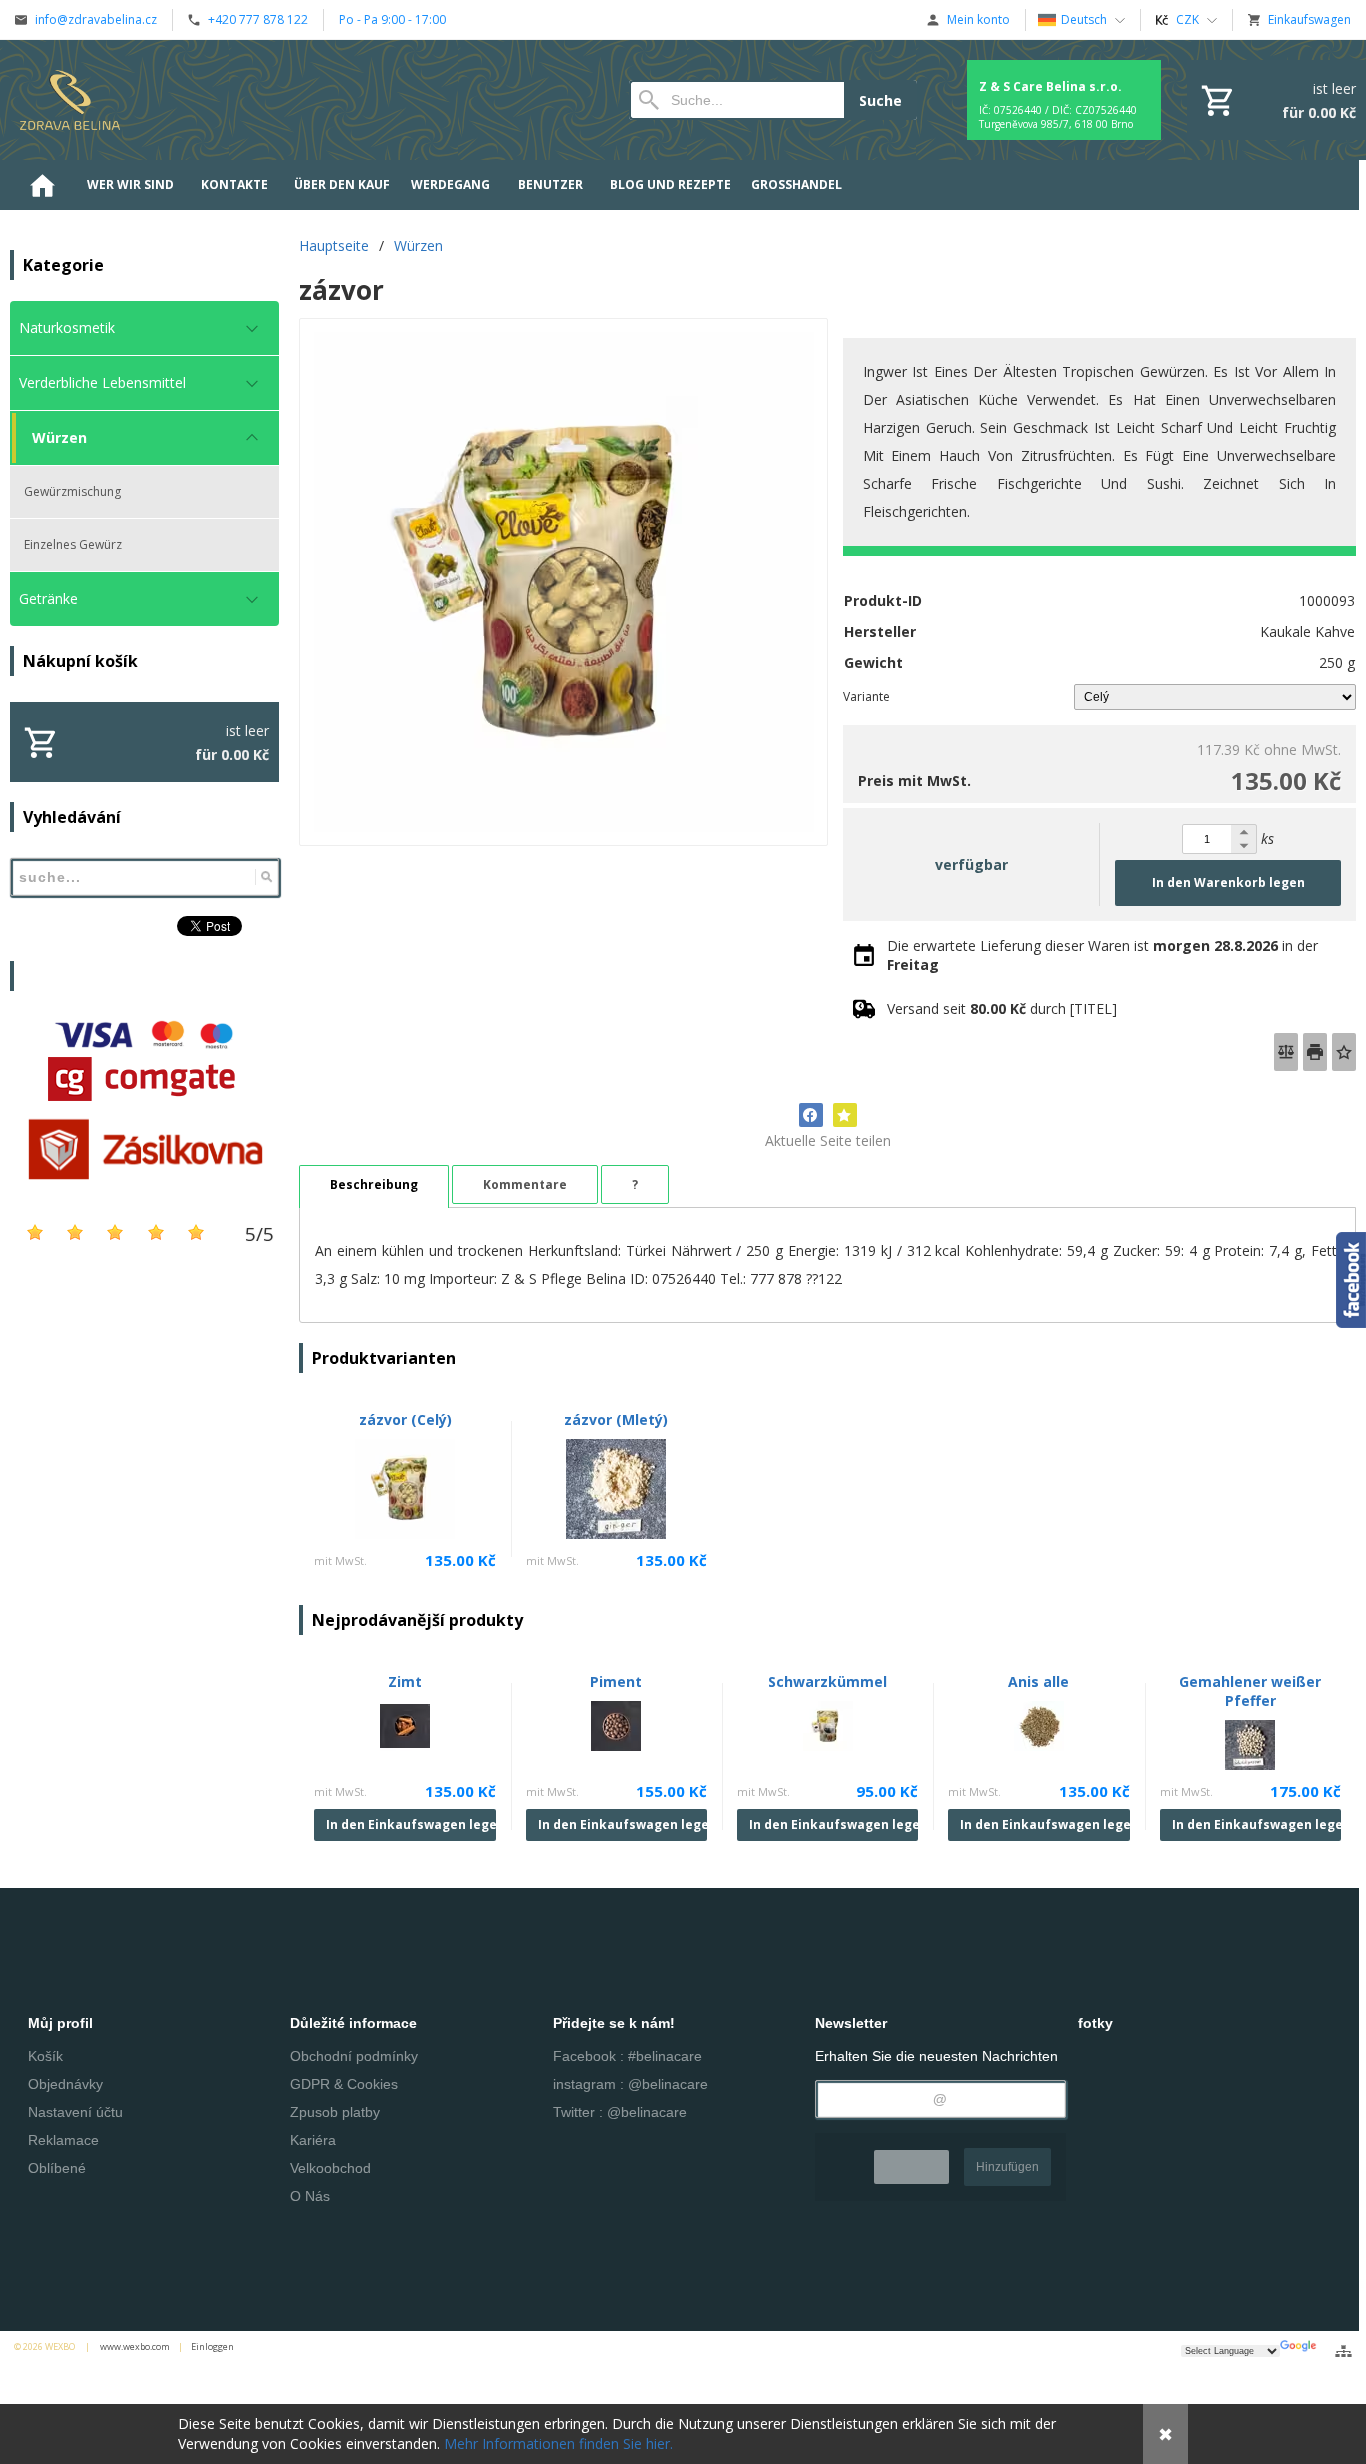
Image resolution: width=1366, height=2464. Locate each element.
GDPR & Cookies (344, 2084)
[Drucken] (1315, 1052)
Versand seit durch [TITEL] (1002, 1008)
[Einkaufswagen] (1276, 100)
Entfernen (911, 2167)
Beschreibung (374, 1184)
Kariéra (313, 2140)
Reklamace (63, 2140)
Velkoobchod (330, 2168)
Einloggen (212, 2346)
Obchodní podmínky (354, 2056)
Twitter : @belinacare (620, 2112)
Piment (616, 1681)
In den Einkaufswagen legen (410, 1824)
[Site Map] (1343, 2351)
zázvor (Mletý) (616, 1419)
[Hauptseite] (70, 100)
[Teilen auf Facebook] (811, 1115)
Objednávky (65, 2084)
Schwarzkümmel (827, 1681)
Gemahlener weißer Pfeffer (1250, 1691)
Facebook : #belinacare (627, 2056)
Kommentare (525, 1184)
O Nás (310, 2196)
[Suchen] (266, 877)
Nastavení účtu (75, 2112)
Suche (880, 100)
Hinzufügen (1007, 2167)
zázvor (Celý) (405, 1419)
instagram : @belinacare (630, 2084)
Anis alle (1038, 1681)
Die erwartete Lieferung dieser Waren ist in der (1102, 955)
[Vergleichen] (1286, 1052)
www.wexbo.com (135, 2346)
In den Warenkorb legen (1228, 882)
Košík (45, 2056)
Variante (866, 696)
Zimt (405, 1681)
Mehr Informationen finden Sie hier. (558, 2443)
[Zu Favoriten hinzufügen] (1344, 1052)
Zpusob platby (335, 2112)
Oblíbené (57, 2168)
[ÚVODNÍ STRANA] (42, 185)
